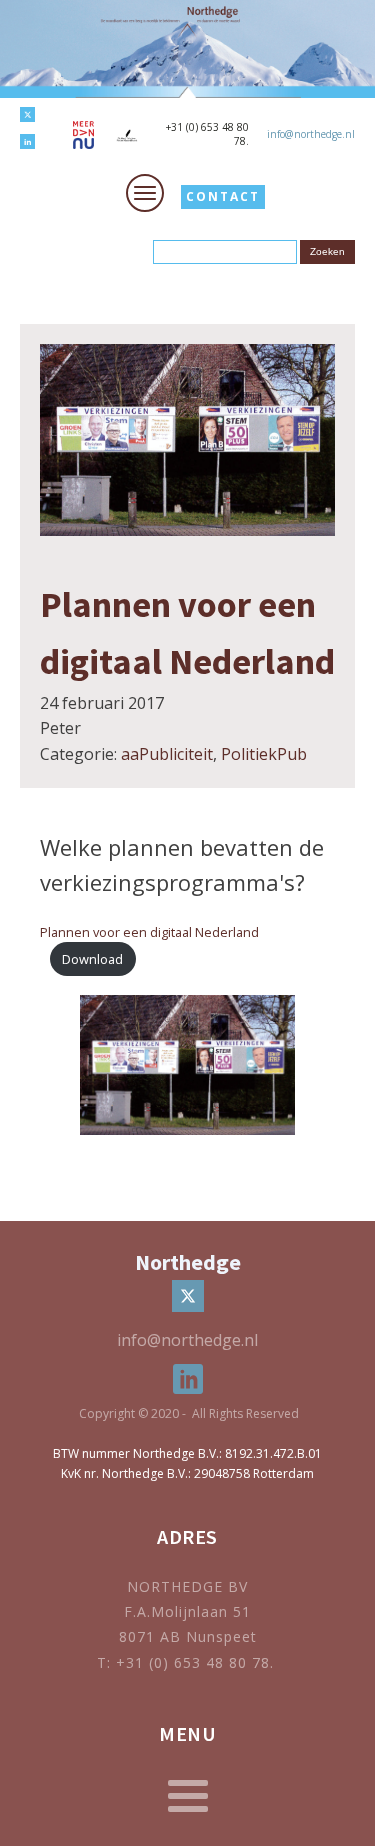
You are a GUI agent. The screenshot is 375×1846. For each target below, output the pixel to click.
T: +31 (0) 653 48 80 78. (188, 1662)
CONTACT (223, 196)
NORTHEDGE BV (187, 1586)
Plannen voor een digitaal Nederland (149, 932)
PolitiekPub (264, 754)
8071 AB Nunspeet (188, 1636)
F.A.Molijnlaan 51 (187, 1611)
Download (92, 959)
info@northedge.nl (311, 134)
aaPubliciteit (167, 754)
